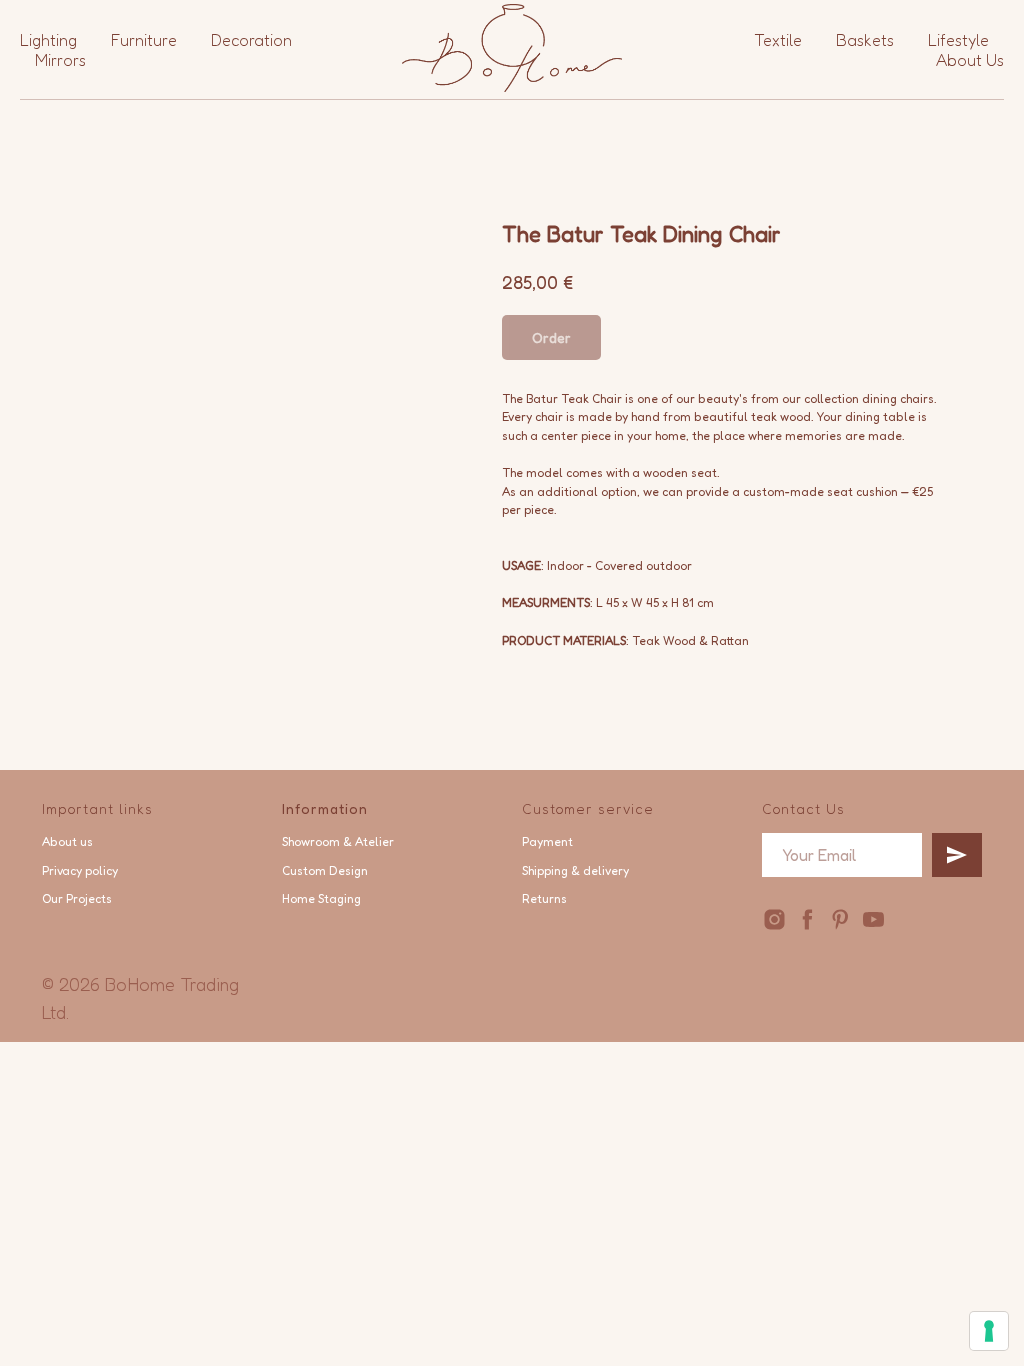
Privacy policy (80, 870)
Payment (547, 841)
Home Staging (321, 898)
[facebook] (807, 919)
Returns (544, 898)
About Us (970, 60)
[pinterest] (840, 919)
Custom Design (325, 870)
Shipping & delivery (575, 870)
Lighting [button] (48, 40)
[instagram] (774, 919)
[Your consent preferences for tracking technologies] (989, 1331)
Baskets (865, 40)
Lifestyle (958, 40)
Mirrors (60, 60)
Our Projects (77, 898)
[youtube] (873, 919)
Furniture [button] (144, 40)
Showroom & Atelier (338, 841)
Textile (778, 40)
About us (67, 841)
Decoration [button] (251, 40)
